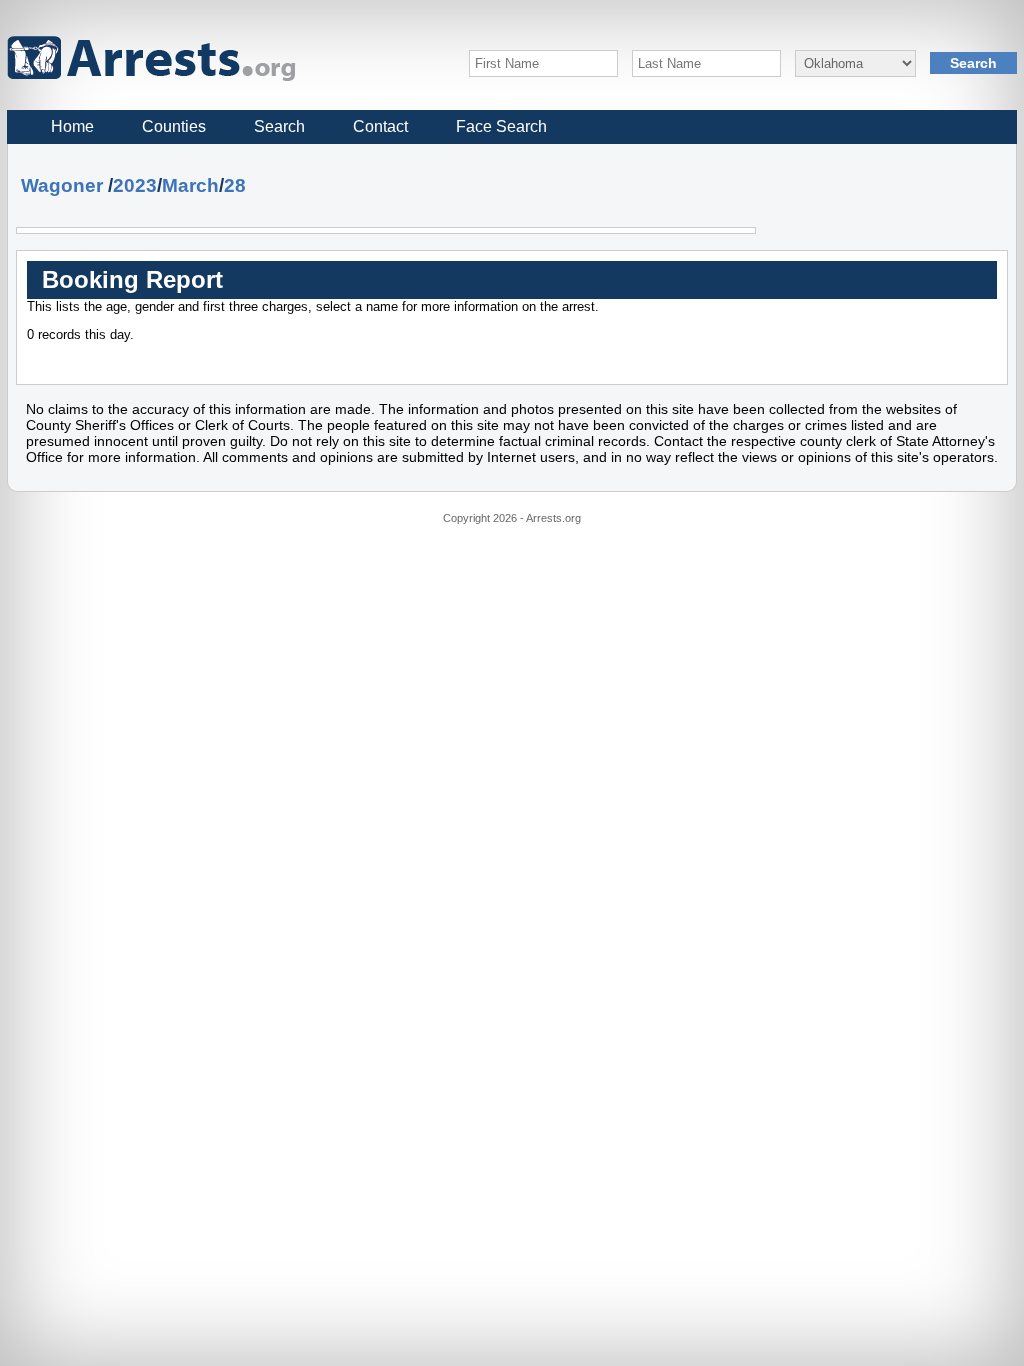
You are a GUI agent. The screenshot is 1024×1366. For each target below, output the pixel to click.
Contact (380, 126)
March (190, 185)
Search (279, 126)
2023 (135, 185)
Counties (174, 126)
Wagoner (62, 185)
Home (72, 126)
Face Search (501, 126)
